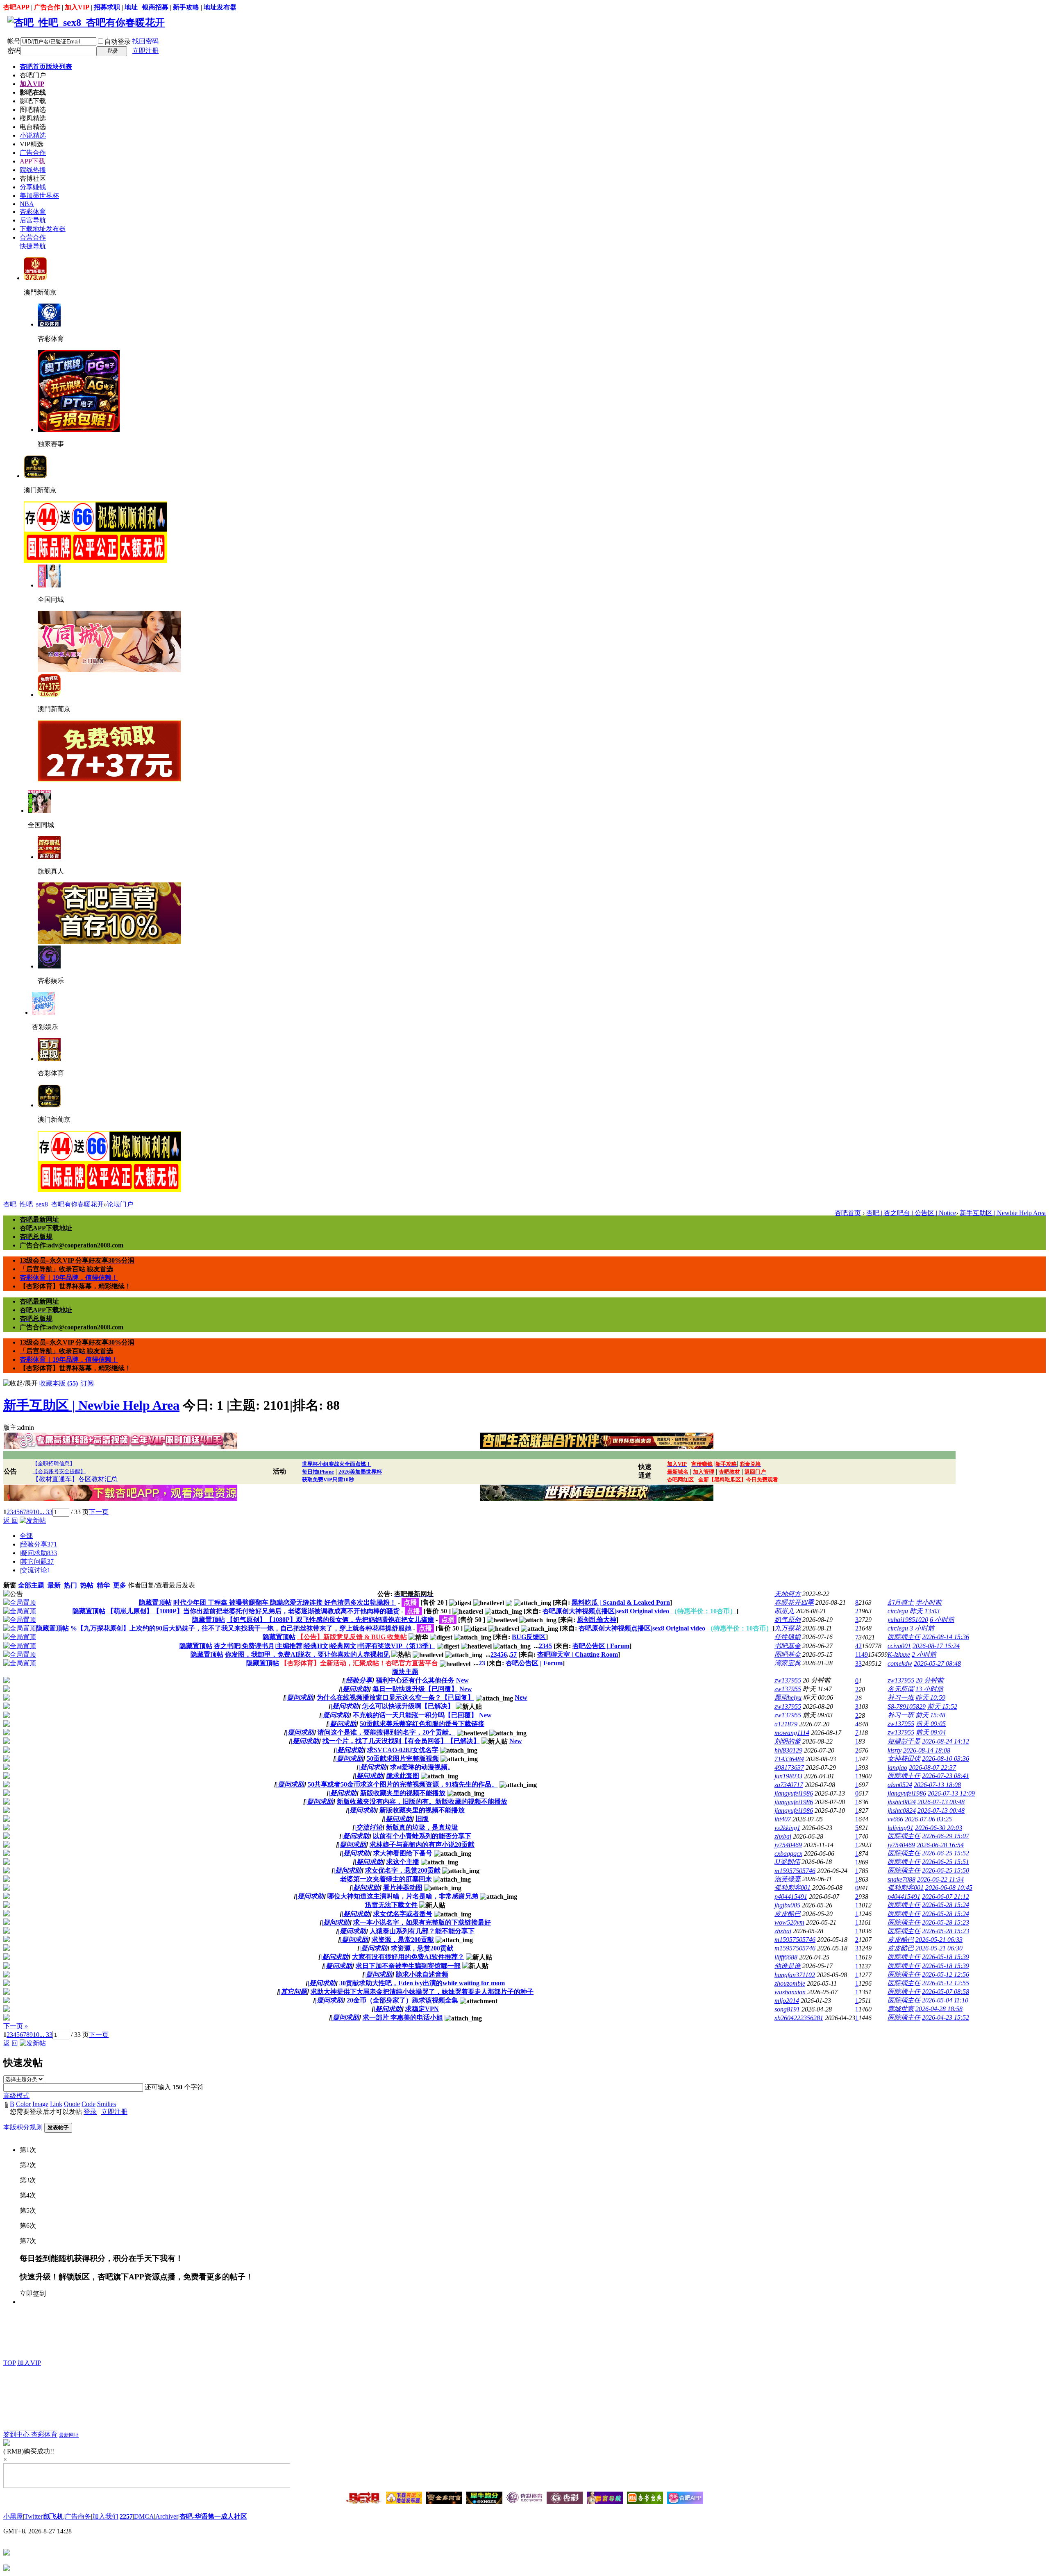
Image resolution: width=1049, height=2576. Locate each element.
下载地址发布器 (43, 229)
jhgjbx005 (787, 1905)
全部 (26, 1536)
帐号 (14, 41)
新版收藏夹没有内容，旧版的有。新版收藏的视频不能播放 (422, 1802)
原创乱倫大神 (597, 1620)
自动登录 (118, 42)
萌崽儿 (784, 1611)
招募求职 (107, 7)
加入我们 (105, 2516)
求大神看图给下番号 (403, 1853)
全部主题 (31, 1585)
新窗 (10, 1585)
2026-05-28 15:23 (946, 1922)
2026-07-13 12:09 (951, 1793)
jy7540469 (788, 1845)
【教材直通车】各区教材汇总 (75, 1479)
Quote (72, 2104)
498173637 (789, 1768)
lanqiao (897, 1768)
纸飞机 (54, 2516)
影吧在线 (33, 92)
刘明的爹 (788, 1741)
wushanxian (790, 1992)
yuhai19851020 (908, 1620)
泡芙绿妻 (788, 1879)
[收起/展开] (20, 1384)
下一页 (99, 1512)
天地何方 (788, 1594)
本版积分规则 (23, 2127)
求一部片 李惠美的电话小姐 (403, 2017)
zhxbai (783, 1836)
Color (23, 2104)
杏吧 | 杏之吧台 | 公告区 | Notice (911, 1213)
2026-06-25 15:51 (946, 1862)
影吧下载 (33, 101)
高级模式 (16, 2096)
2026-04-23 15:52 (946, 2017)
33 (858, 1663)
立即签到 (33, 2294)
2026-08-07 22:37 (932, 1768)
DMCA (144, 2516)
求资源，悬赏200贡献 (403, 1940)
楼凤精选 (33, 118)
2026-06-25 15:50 (946, 1870)
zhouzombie (790, 1983)
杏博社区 (33, 178)
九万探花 (788, 1628)
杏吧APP (16, 7)
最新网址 (69, 2435)
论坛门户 (120, 1204)
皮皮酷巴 (788, 1914)
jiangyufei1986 (794, 1793)
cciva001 (899, 1646)
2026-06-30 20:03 (939, 1828)
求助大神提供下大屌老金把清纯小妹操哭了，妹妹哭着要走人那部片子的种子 (422, 1992)
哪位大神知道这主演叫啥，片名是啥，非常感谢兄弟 (403, 1896)
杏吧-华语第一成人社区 (213, 2516)
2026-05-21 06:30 (939, 1948)
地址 (131, 7)
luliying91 (900, 1828)
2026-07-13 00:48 (941, 1802)
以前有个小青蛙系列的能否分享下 (422, 1836)
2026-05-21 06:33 (939, 1940)
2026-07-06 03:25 (928, 1819)
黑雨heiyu (788, 1697)
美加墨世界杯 (39, 196)
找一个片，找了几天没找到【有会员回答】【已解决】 (401, 1741)
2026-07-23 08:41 (946, 1776)
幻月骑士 (901, 1602)
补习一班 (901, 1697)
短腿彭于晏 (904, 1741)
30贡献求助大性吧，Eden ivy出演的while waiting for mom (422, 1983)
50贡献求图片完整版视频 (403, 1759)
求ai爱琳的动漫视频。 (422, 1767)
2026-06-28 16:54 (940, 1845)
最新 (54, 1585)
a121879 (786, 1724)
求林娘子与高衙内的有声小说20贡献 (422, 1845)
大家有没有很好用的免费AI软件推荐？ (408, 1957)
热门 (70, 1585)
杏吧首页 (46, 67)
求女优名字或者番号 (403, 1914)
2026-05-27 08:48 (937, 1663)
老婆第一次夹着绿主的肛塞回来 (386, 1879)
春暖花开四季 (794, 1602)
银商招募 (155, 7)
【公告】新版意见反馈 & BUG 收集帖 (352, 1637)
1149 (862, 1654)
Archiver (167, 2516)
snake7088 (901, 1879)
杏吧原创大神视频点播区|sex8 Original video (639, 1611)
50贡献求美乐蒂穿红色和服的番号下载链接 (422, 1724)
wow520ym (789, 1922)
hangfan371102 (795, 1975)
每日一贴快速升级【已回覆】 (415, 1689)
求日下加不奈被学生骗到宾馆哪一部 (408, 1966)
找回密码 (145, 41)
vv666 (895, 1819)
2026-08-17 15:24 (936, 1646)
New (462, 1680)
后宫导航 (33, 220)
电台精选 (33, 127)
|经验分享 (38, 1544)
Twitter (33, 2516)
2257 (126, 2516)
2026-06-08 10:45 (949, 1888)
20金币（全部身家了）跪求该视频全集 (402, 2000)
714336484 (789, 1759)
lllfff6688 (786, 1957)
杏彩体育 (33, 212)
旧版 (422, 1819)
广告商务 (78, 2516)
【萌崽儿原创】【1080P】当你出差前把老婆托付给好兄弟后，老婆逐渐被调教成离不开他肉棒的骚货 (253, 1611)
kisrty (895, 1750)
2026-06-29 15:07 (946, 1836)
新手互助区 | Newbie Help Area (1003, 1213)
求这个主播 (403, 1862)
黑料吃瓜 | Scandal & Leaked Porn (621, 1602)
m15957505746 (795, 1871)
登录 (90, 2112)
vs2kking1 (787, 1828)
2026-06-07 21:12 (946, 1897)
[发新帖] (33, 1520)
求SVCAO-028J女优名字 (403, 1750)
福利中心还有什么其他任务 (415, 1680)
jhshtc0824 (902, 1802)
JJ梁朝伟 (787, 1862)
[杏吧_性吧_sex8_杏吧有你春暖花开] (86, 23)
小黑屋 (13, 2516)
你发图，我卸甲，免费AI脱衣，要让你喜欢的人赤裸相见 (307, 1654)
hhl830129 (788, 1750)
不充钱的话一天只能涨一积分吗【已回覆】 (415, 1715)
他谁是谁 (788, 1966)
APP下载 (32, 161)
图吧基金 (788, 1654)
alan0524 (900, 1785)
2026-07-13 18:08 (937, 1785)
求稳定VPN (422, 2009)
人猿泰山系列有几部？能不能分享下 (422, 1931)
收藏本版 (59, 1383)
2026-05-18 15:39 (946, 1957)
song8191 (787, 2009)
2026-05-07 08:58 (946, 1992)
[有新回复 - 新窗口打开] (7, 1681)
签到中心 (17, 2434)
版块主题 (405, 1672)
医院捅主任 (904, 1637)
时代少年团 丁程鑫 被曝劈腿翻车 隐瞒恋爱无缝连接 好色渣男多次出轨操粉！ (285, 1602)
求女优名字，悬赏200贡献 (403, 1870)
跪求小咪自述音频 (422, 1974)
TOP (9, 2363)
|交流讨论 (35, 1570)
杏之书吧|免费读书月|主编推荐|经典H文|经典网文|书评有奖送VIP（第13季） (325, 1646)
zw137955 (788, 1680)
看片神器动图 (403, 1888)
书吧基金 (788, 1646)
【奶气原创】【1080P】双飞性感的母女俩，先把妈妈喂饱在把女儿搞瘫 (330, 1620)
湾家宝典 (788, 1663)
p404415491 (791, 1897)
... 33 (46, 1512)
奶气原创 (788, 1620)
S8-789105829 (907, 1706)
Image (40, 2104)
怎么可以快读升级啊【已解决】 (408, 1706)
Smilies (107, 2104)
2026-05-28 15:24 (946, 1905)
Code (89, 2104)
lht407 (783, 1819)
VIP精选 (32, 144)
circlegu (898, 1611)
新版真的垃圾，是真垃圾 (422, 1827)
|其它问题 (37, 1561)
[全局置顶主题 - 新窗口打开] (20, 1602)
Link (56, 2104)
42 (858, 1646)
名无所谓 (901, 1689)
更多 (120, 1585)
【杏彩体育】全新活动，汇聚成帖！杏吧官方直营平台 (359, 1663)
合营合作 (33, 237)
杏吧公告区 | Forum (601, 1646)
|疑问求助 (38, 1553)
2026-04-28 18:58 (939, 2009)
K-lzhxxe (899, 1654)
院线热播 (33, 170)
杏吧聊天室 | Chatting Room (578, 1654)
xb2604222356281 (799, 2018)
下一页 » (16, 2026)
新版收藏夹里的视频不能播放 (403, 1793)
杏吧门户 (33, 75)
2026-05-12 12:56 (946, 1974)
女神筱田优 (904, 1759)
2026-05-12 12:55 (946, 1983)
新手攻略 (186, 7)
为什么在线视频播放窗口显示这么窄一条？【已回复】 (395, 1697)
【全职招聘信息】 (54, 1464)
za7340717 (789, 1785)
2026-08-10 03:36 (946, 1759)
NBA (27, 204)
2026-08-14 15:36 (946, 1637)
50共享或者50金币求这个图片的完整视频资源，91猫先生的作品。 (403, 1784)
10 (36, 1512)
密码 (14, 51)
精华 (103, 1585)
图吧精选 (33, 110)
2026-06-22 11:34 (940, 1879)
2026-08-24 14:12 (946, 1741)
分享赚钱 (33, 187)
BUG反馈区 (529, 1637)
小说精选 (33, 135)
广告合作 (47, 7)
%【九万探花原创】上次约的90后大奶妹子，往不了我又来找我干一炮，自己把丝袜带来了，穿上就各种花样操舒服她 (241, 1628)
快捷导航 (33, 246)
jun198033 (788, 1776)
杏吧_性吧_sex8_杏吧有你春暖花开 (53, 1204)
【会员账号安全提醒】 (59, 1471)
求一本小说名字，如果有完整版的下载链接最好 (422, 1922)
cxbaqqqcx (788, 1854)
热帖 (87, 1585)
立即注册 (145, 51)
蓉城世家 (901, 2009)
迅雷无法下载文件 (391, 1905)
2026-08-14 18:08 (927, 1750)
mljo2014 (787, 2001)
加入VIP (77, 7)
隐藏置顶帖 (155, 1602)
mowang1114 (792, 1733)
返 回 (11, 1520)
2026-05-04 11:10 (945, 2000)
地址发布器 (220, 7)
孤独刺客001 (792, 1888)
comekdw (900, 1663)
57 (513, 1654)
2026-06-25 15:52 (946, 1853)
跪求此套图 (403, 1776)
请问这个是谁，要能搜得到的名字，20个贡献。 (386, 1732)
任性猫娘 (788, 1637)
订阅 (87, 1383)
